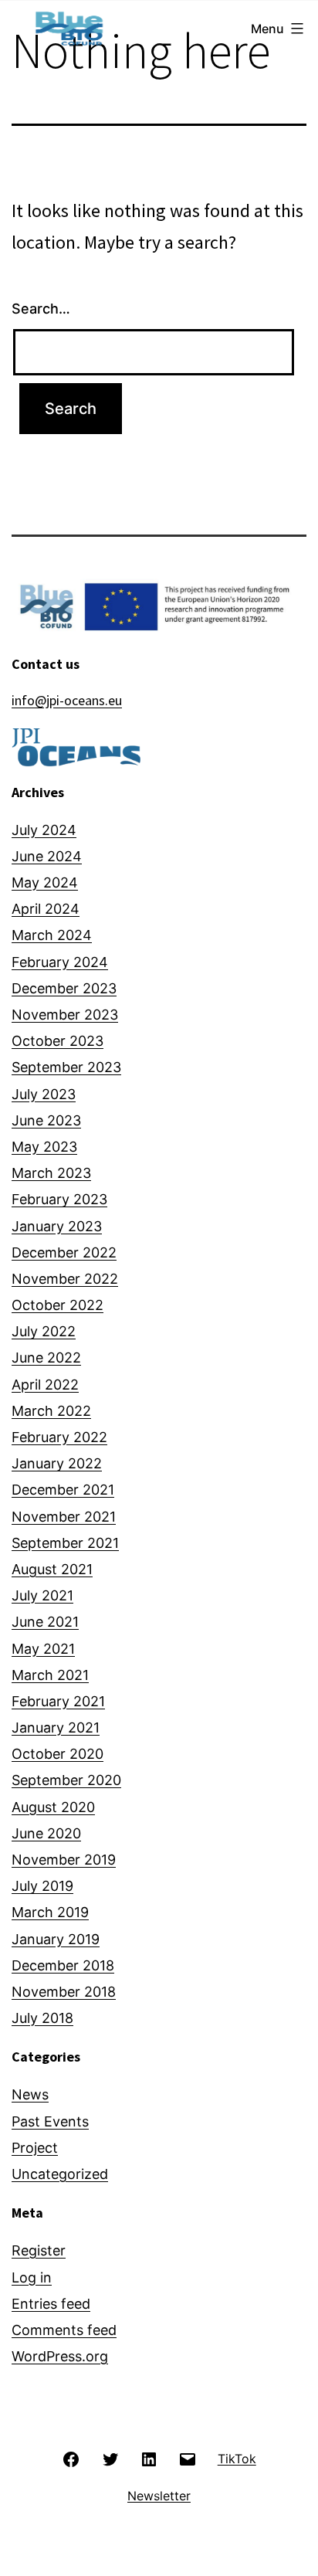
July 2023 (44, 1094)
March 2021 (50, 1675)
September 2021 (65, 1543)
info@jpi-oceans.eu (67, 700)
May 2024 (45, 882)
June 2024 (47, 856)
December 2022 (64, 1252)
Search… (41, 309)
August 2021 (52, 1569)
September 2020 (66, 1780)
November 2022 (65, 1279)
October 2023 (58, 1041)
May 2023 (44, 1147)
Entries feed (51, 2304)
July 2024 (44, 830)
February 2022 (59, 1437)
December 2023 (64, 988)
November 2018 (64, 1992)
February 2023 (59, 1199)
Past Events (50, 2121)
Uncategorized (60, 2174)
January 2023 (57, 1226)
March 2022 (51, 1411)
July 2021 (42, 1595)
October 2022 (58, 1305)
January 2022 (57, 1463)
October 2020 (58, 1754)
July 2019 (42, 1886)
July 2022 (44, 1331)
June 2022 (46, 1358)
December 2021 (63, 1490)
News (30, 2094)
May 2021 (43, 1649)
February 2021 (58, 1701)
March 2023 (51, 1173)
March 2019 (50, 1912)
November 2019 (64, 1860)
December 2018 (63, 1965)
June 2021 (45, 1622)
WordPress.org (60, 2356)
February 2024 (60, 962)
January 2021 (56, 1728)
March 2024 (52, 935)
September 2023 (66, 1067)
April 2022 (45, 1385)
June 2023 (46, 1120)
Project (35, 2148)
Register (39, 2250)
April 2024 (46, 909)
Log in (32, 2277)
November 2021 (64, 1517)
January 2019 (56, 1939)
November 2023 (65, 1015)
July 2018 (42, 2018)
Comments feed (64, 2330)
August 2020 (53, 1807)
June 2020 (46, 1833)
